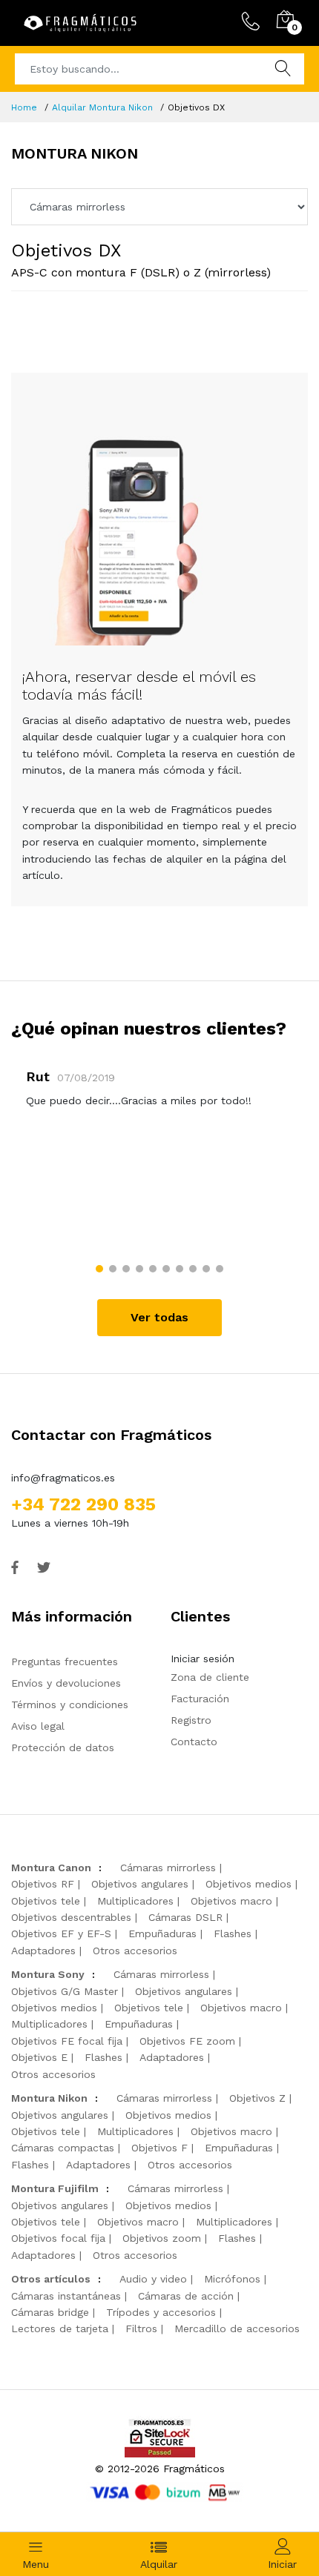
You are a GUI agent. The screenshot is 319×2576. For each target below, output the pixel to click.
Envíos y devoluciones (66, 1683)
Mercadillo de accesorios (237, 2328)
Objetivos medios (249, 1884)
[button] (99, 1269)
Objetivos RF (43, 1884)
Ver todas (159, 1317)
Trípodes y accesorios (161, 2312)
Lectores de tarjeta (60, 2328)
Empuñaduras (162, 1933)
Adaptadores (43, 1951)
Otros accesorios (135, 1951)
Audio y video (153, 2279)
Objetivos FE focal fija (67, 2041)
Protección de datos (63, 1747)
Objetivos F (159, 2148)
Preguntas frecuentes (65, 1662)
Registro (191, 1720)
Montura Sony (48, 1974)
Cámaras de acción (186, 2296)
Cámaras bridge (50, 2312)
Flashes (233, 1933)
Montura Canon (51, 1868)
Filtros (141, 2328)
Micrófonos (232, 2279)
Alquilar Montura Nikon (102, 107)
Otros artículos (51, 2279)
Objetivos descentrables (71, 1917)
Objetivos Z (257, 2098)
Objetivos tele (46, 1901)
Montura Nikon (49, 2098)
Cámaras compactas (63, 2148)
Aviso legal (38, 1726)
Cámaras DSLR (185, 1917)
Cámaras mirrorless (168, 1868)
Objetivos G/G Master (65, 1991)
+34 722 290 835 (83, 1504)
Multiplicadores (135, 1901)
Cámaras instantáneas (66, 2296)
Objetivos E (39, 2057)
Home (24, 107)
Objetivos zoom (162, 2238)
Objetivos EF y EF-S (61, 1933)
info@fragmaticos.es (63, 1478)
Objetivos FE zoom (187, 2041)
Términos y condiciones (70, 1704)
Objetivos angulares (140, 1884)
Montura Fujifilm (55, 2188)
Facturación (200, 1699)
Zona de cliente (210, 1677)
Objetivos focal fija (58, 2238)
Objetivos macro (231, 1901)
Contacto (194, 1742)
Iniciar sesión (203, 1659)
